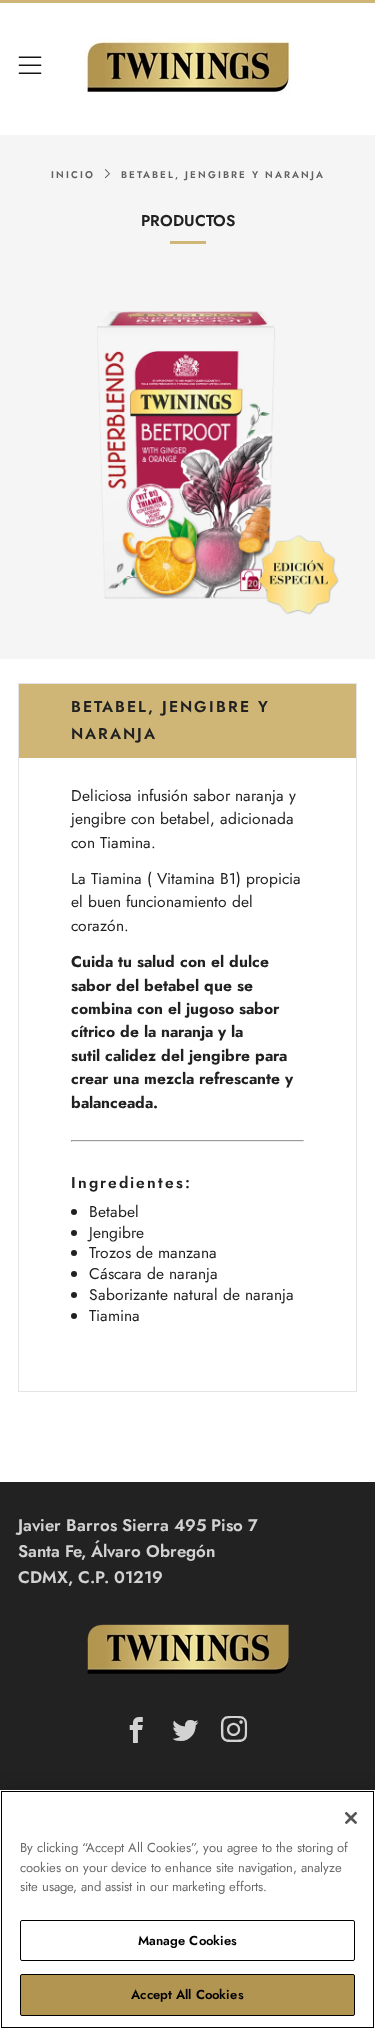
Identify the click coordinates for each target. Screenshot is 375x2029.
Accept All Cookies (187, 1994)
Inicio (73, 175)
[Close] (351, 1818)
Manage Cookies (188, 1940)
